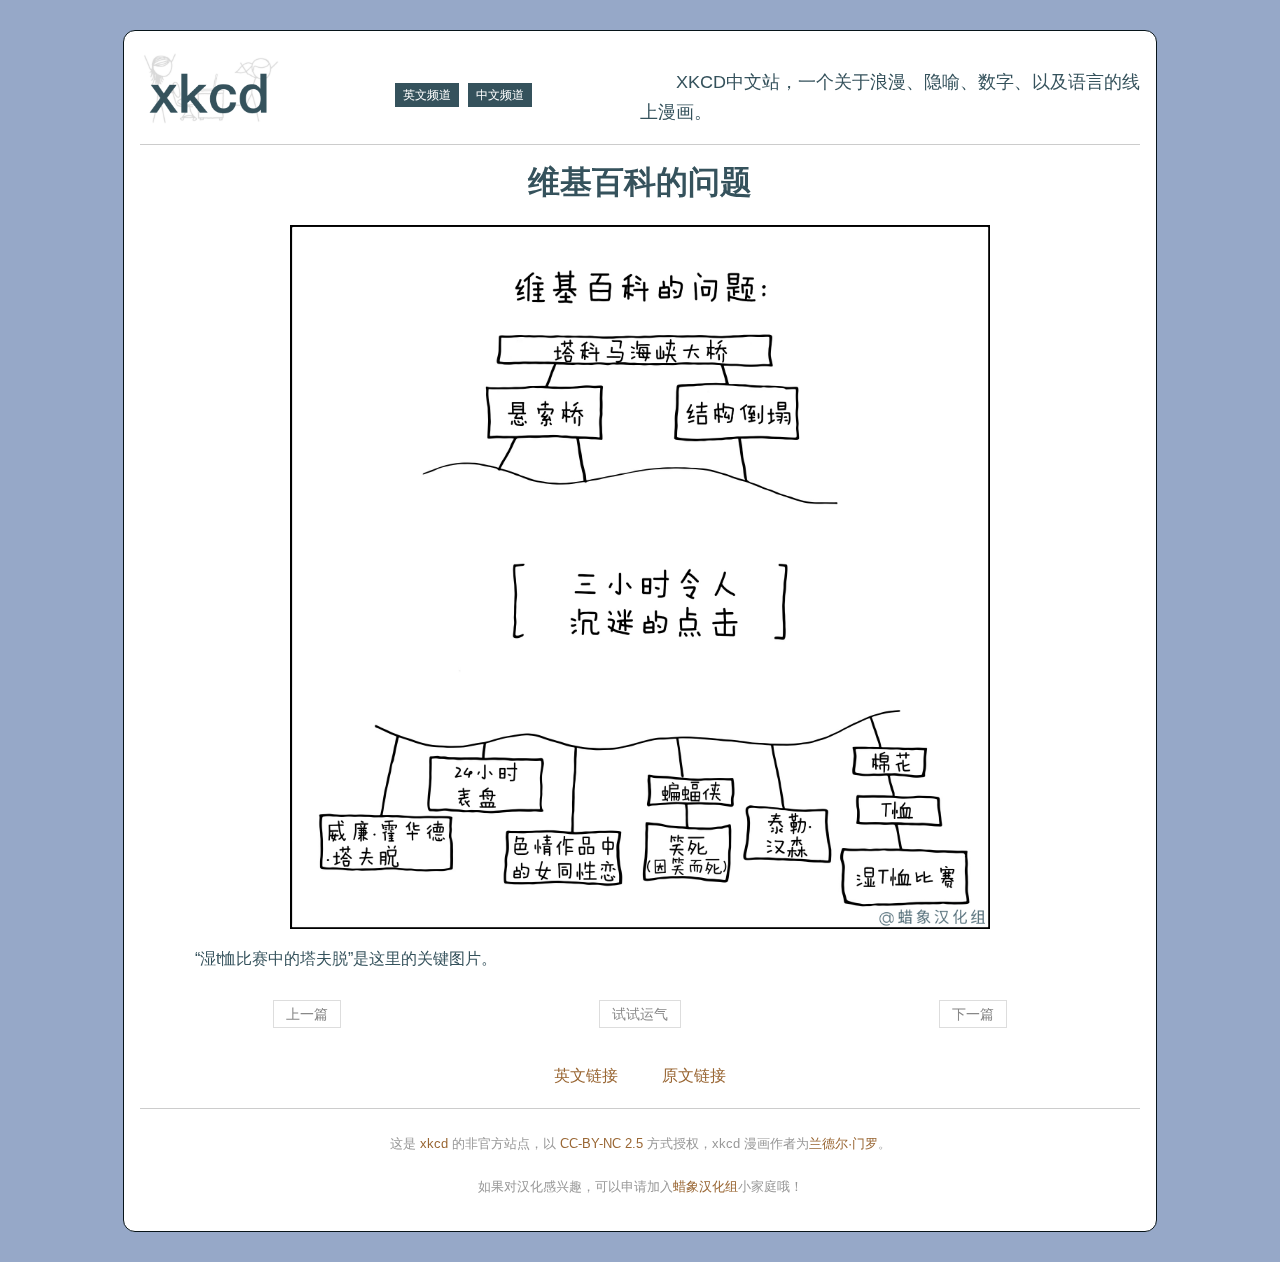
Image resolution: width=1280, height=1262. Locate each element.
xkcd (434, 1143)
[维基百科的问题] (640, 577)
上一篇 (307, 1014)
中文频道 (500, 95)
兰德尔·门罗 (843, 1143)
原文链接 (694, 1075)
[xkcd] (265, 90)
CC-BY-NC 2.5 (601, 1143)
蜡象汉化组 (705, 1186)
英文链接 (586, 1075)
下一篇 (973, 1014)
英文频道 (427, 95)
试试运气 (640, 1014)
